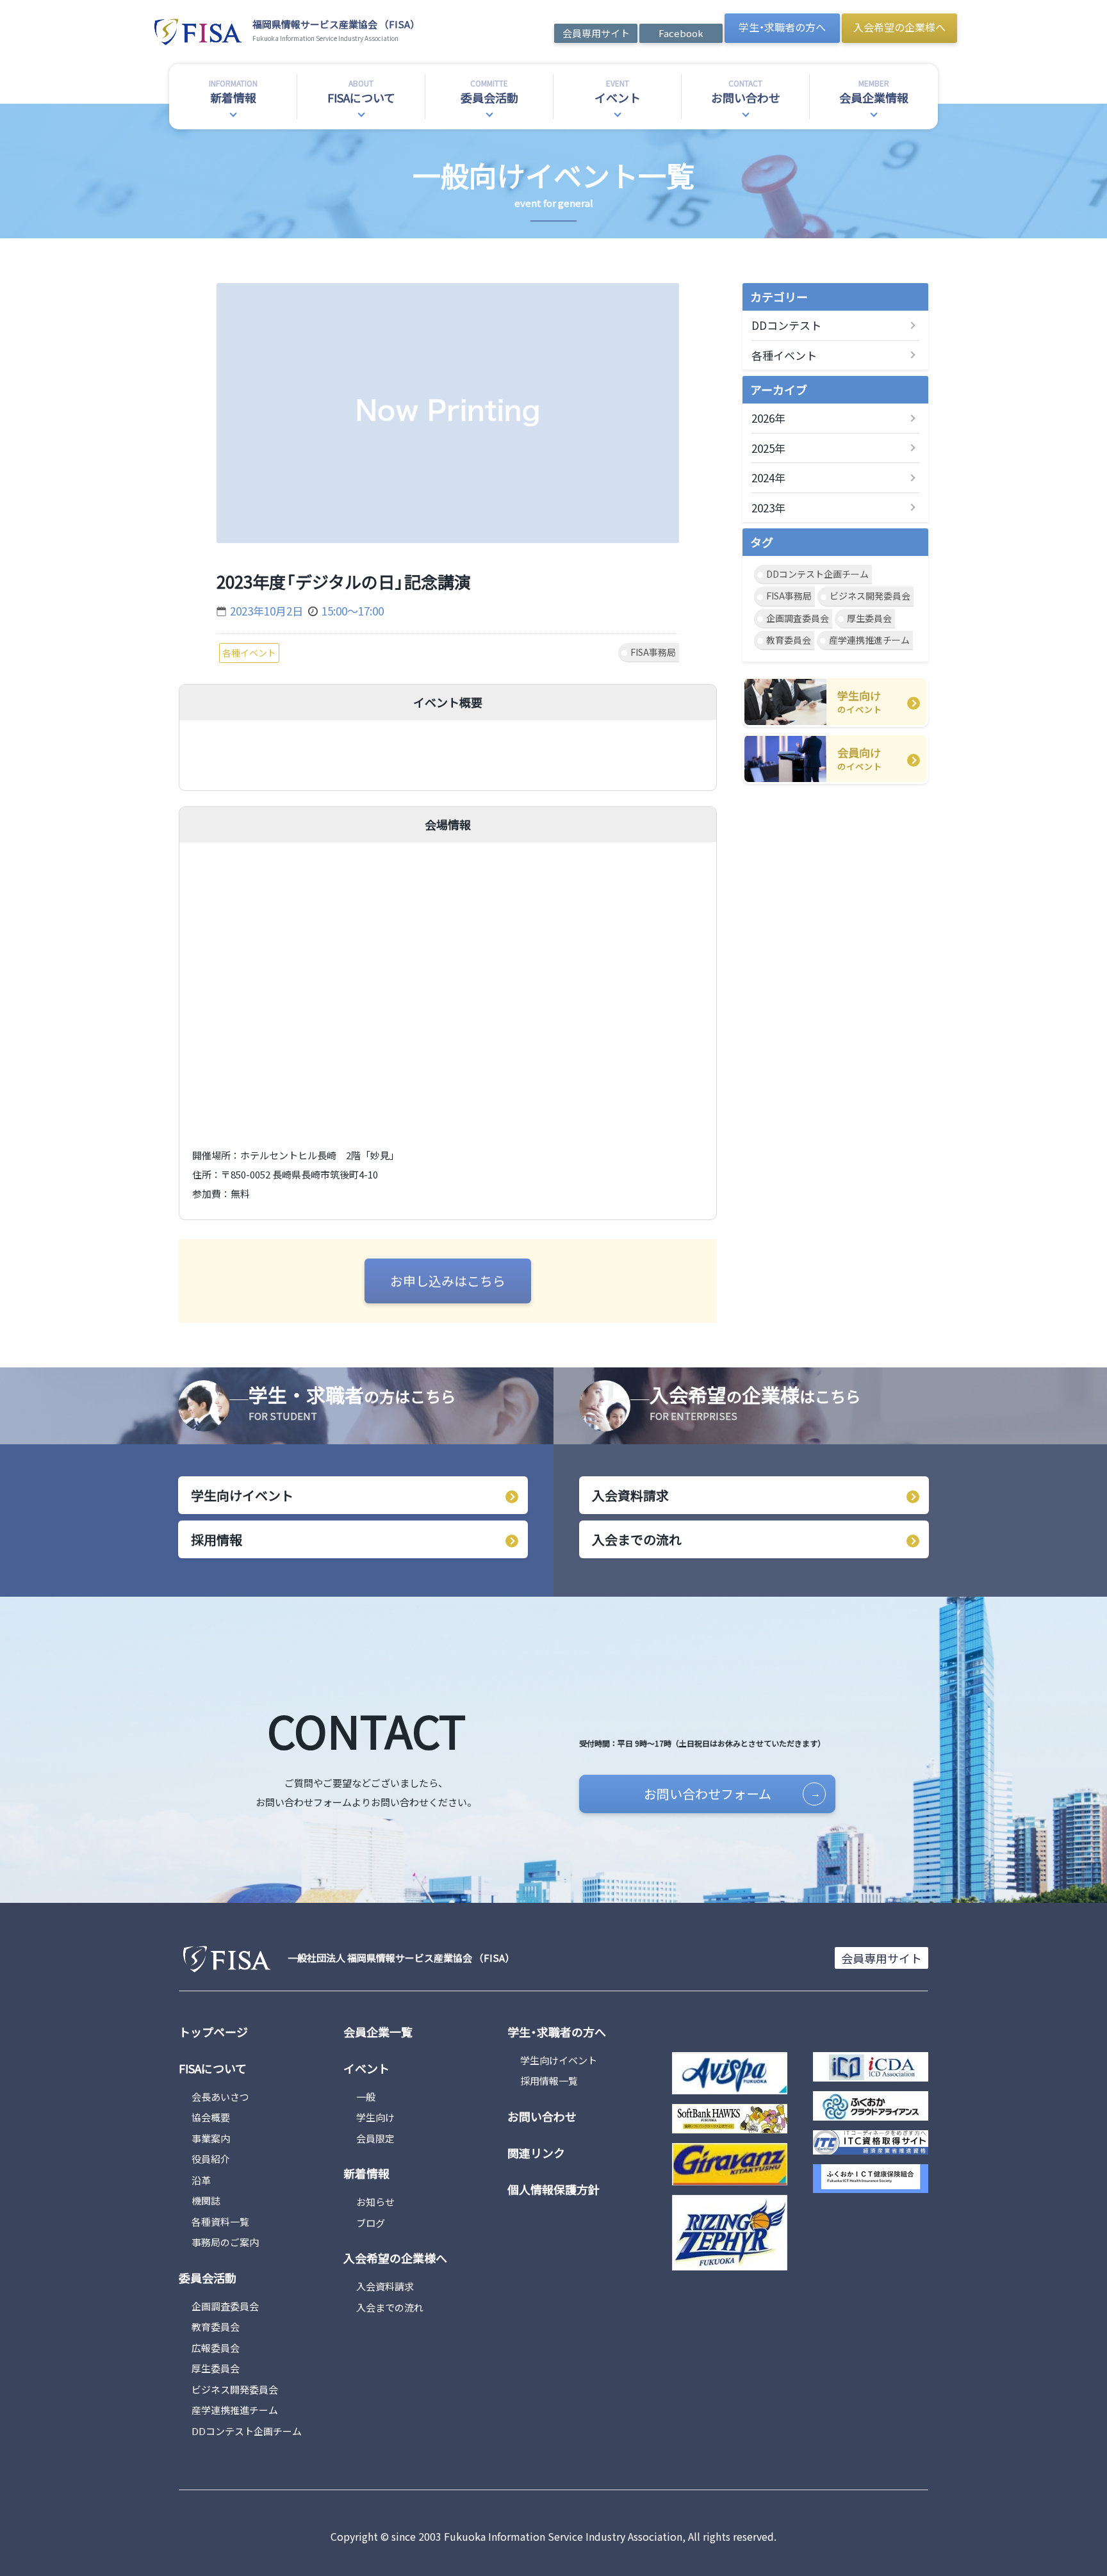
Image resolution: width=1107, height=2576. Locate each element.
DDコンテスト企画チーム (817, 574)
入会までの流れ (637, 1539)
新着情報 (366, 2173)
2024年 (768, 477)
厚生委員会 (869, 618)
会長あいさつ (220, 2097)
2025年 (768, 448)
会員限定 (375, 2138)
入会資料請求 (630, 1495)
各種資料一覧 (220, 2221)
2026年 (768, 418)
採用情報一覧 (549, 2081)
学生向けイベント (242, 1495)
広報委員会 (216, 2348)
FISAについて (213, 2068)
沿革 (201, 2180)
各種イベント (784, 355)
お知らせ (375, 2202)
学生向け (375, 2117)
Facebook (681, 33)
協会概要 (211, 2117)
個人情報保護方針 (553, 2189)
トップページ (213, 2032)
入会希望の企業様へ (899, 27)
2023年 (768, 508)
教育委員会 (789, 640)
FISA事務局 (789, 596)
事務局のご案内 (225, 2242)
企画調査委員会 (798, 618)
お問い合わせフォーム (708, 1794)
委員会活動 (208, 2278)
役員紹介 (211, 2159)
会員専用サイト (596, 33)
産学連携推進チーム (869, 640)
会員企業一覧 (378, 2032)
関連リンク (536, 2153)
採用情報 (217, 1539)
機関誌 (206, 2200)
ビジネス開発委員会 (870, 596)
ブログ (371, 2223)
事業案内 (211, 2138)
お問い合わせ (542, 2116)
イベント (366, 2068)
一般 (366, 2097)
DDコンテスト (786, 325)
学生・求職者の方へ (782, 27)
